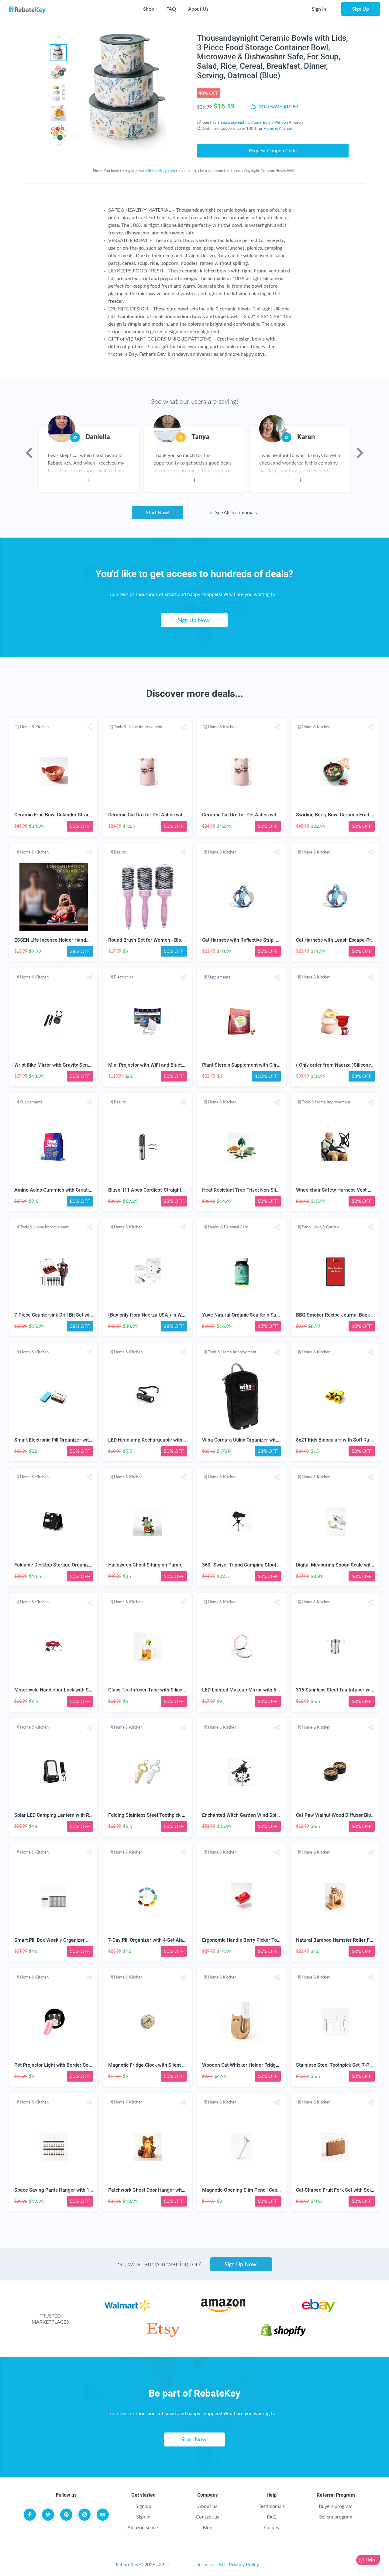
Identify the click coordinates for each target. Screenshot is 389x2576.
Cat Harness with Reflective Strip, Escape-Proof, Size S (262, 940)
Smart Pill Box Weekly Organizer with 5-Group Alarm (71, 1940)
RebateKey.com (161, 171)
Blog (207, 2527)
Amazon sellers (143, 2527)
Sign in (143, 2517)
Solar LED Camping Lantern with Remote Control (67, 1815)
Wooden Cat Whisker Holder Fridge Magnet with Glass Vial (266, 2065)
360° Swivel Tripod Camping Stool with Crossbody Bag (261, 1565)
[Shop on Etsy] (163, 2335)
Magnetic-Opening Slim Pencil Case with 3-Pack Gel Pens (265, 2190)
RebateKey (127, 2564)
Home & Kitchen (278, 128)
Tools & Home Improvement (138, 727)
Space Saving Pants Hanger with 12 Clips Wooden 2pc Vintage (82, 2190)
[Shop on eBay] (320, 2310)
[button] (89, 727)
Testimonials (272, 2506)
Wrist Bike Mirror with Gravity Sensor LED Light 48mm (73, 1065)
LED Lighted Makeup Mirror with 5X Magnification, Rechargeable (273, 1690)
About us (208, 2506)
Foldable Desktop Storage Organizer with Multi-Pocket (73, 1565)
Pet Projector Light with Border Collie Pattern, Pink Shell (75, 2065)
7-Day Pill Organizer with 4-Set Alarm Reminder (160, 1940)
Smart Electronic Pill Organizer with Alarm (60, 1440)
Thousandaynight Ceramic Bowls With (250, 122)
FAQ (171, 9)
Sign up (143, 2506)
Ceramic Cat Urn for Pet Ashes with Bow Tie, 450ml (164, 815)
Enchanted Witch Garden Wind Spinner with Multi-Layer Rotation (272, 1815)
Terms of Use (211, 2564)
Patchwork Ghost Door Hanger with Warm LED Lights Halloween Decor (185, 2190)
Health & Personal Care (228, 1227)
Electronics (124, 977)
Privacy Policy (244, 2564)
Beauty (120, 852)
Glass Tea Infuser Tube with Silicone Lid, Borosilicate (166, 1690)
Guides (272, 2527)
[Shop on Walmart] (127, 2310)
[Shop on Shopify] (283, 2335)
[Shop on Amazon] (223, 2310)
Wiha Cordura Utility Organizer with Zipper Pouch (255, 1440)
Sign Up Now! (194, 620)
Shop (149, 9)
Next (360, 453)
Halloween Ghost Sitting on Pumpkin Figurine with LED (167, 1565)
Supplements (219, 977)
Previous (29, 453)
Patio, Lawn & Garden (320, 1227)
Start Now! (158, 512)
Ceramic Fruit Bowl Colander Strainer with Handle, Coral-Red (80, 815)
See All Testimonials (235, 512)
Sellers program (336, 2517)
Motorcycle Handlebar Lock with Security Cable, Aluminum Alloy (84, 1690)
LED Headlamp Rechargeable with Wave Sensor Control (169, 1440)
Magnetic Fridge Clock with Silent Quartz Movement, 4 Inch (173, 2065)
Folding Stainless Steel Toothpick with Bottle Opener (165, 1815)
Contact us (207, 2517)
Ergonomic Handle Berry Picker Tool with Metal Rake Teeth (266, 1940)
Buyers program (336, 2506)
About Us (198, 9)
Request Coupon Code (273, 150)
